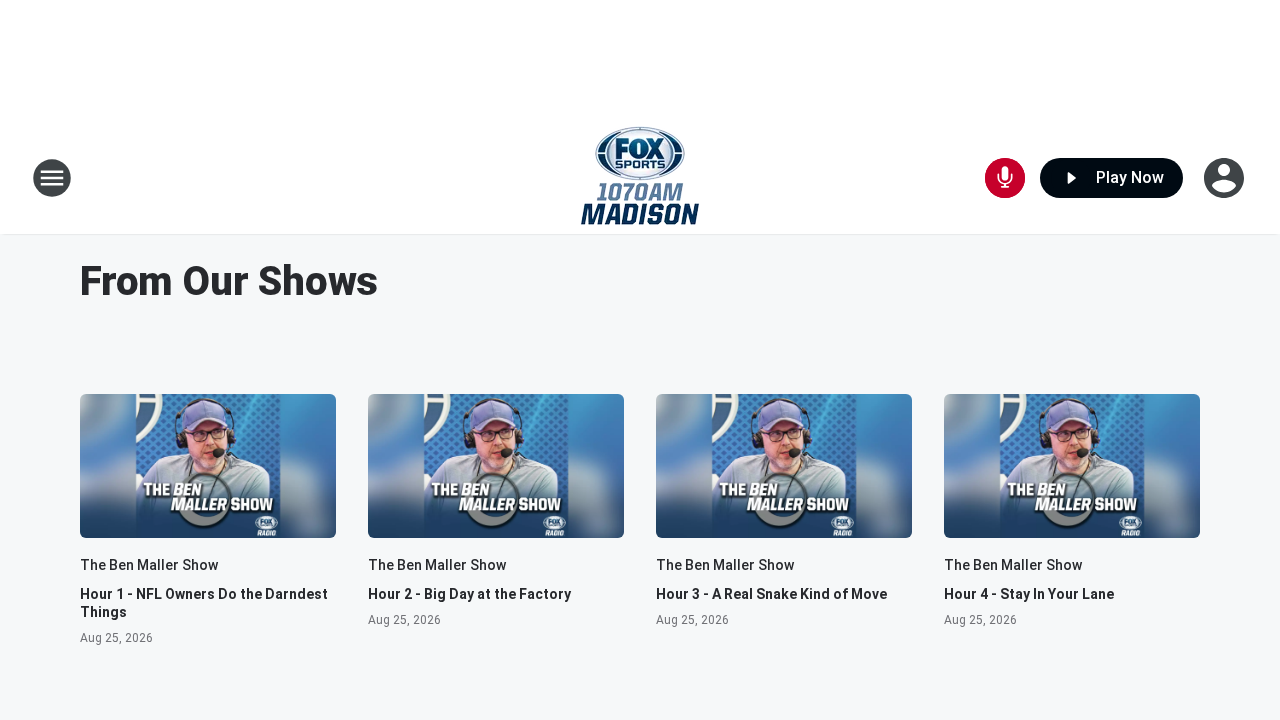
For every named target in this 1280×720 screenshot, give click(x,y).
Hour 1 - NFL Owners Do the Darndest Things (204, 603)
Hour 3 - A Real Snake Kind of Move (771, 594)
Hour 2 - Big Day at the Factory (469, 594)
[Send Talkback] (1005, 178)
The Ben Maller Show (149, 565)
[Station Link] (640, 178)
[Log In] (1226, 178)
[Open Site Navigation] (52, 178)
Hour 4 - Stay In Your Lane (1029, 594)
